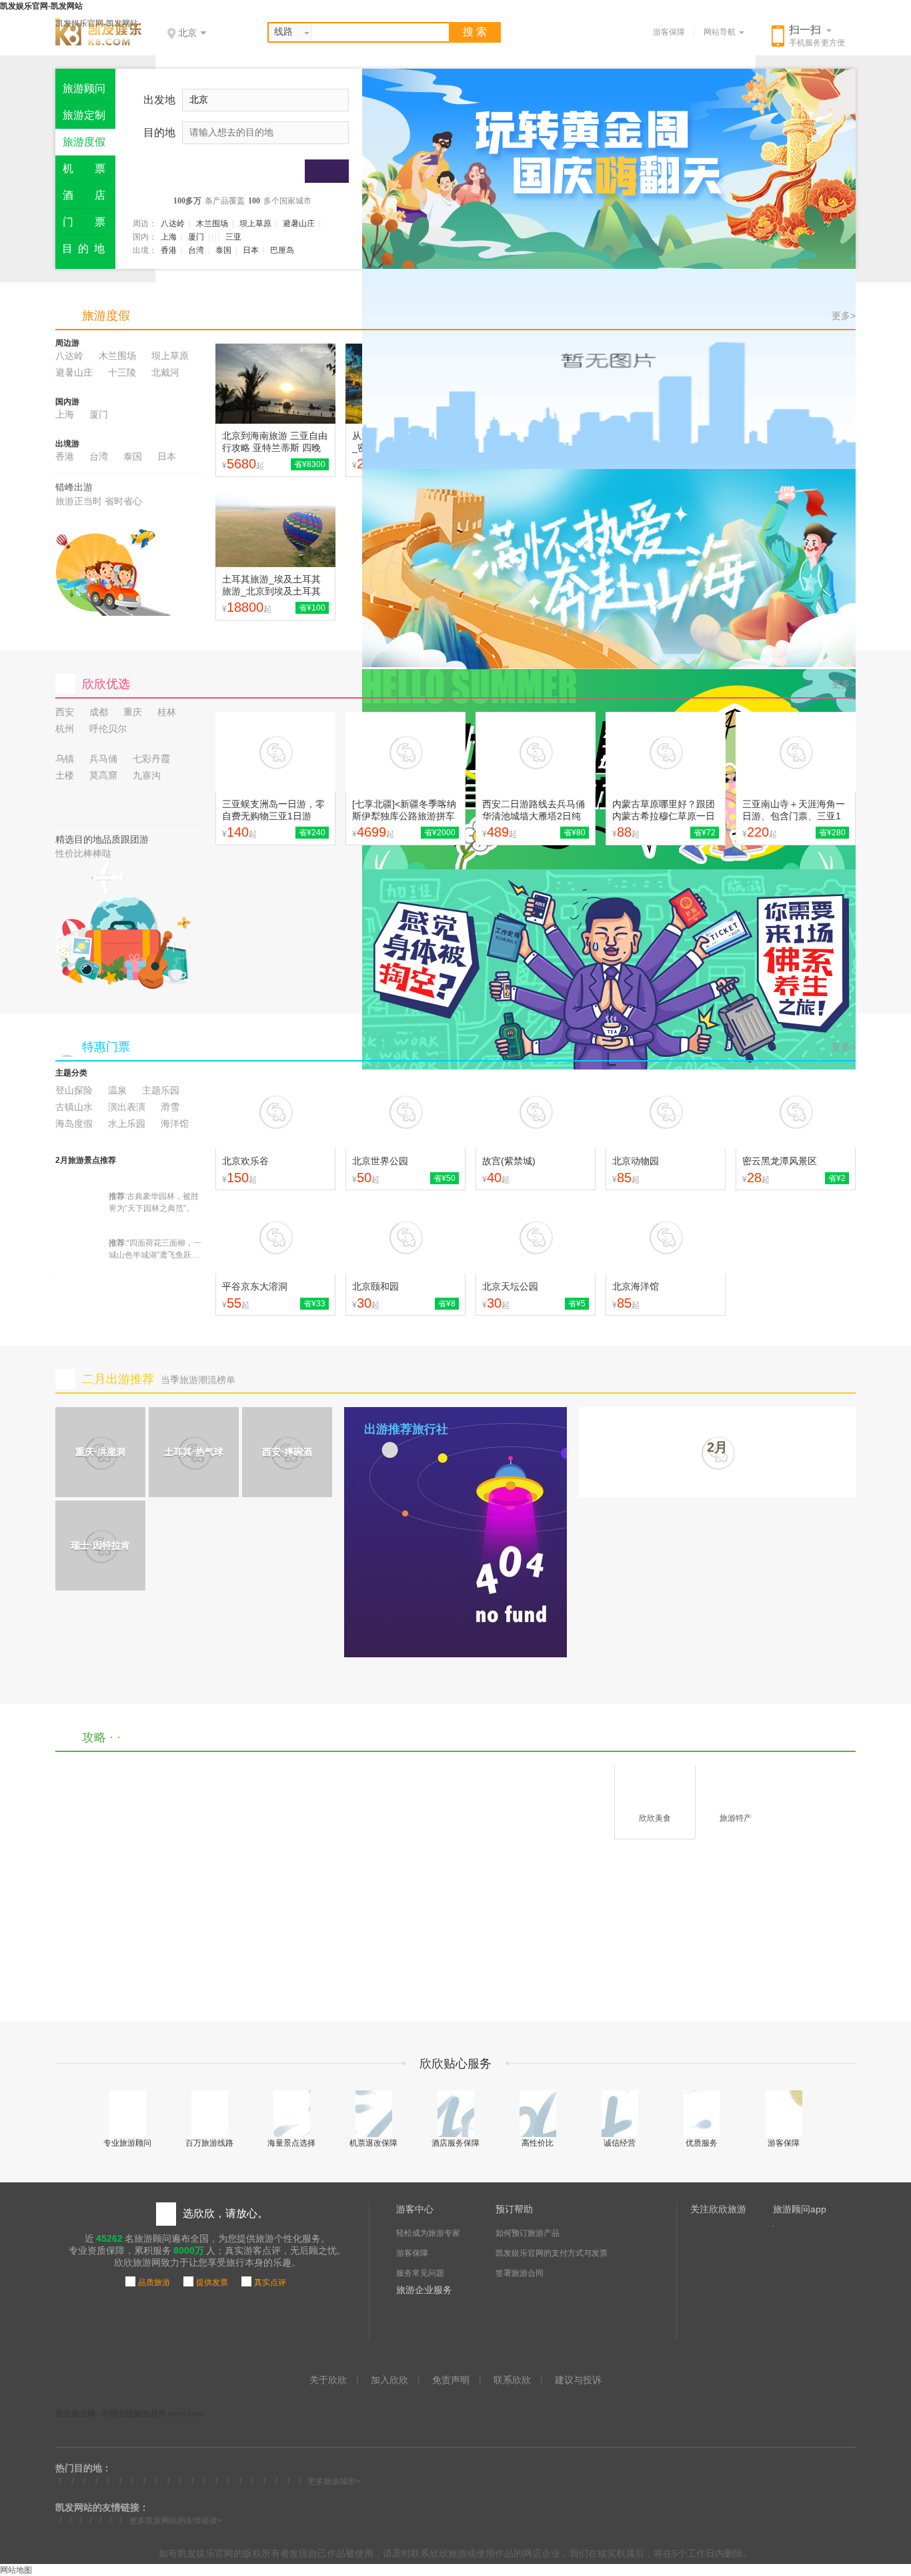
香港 (169, 250)
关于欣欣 (328, 2380)
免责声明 (451, 2380)
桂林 (167, 712)
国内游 (67, 402)
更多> (844, 316)
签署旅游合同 (520, 2273)
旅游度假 (106, 316)
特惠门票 (106, 1047)
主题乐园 (161, 1090)
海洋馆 (175, 1124)
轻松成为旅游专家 (428, 2233)
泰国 (223, 250)
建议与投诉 (578, 2380)
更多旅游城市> (334, 2481)
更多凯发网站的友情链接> (176, 2521)
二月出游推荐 (118, 1379)
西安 (65, 712)
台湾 (196, 250)
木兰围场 (212, 224)
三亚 (233, 237)
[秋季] (609, 369)
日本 (251, 250)
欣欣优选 (106, 684)
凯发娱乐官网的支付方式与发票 (552, 2253)
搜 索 (475, 32)
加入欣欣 (389, 2380)
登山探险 (74, 1090)
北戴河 (165, 372)
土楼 (65, 775)
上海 (169, 237)
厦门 (196, 237)
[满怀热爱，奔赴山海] (609, 569)
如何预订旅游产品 (528, 2233)
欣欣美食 (655, 1818)
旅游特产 (736, 1818)
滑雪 (170, 1107)
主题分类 (71, 1073)
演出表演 (127, 1107)
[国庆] (609, 169)
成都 (99, 712)
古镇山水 (74, 1107)
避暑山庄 (299, 224)
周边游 (67, 343)
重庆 (133, 712)
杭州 (65, 729)
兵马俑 (103, 759)
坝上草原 (255, 224)
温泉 (117, 1090)
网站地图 (16, 2570)
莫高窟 (103, 775)
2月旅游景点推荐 (86, 1160)
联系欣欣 (512, 2380)
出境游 (67, 444)
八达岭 (173, 224)
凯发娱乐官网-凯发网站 (97, 23)
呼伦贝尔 (108, 729)
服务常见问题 (420, 2273)
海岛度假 (74, 1124)
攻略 (94, 1737)
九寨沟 (147, 775)
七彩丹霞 (151, 759)
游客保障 (669, 32)
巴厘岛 (282, 250)
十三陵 (122, 372)
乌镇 (65, 759)
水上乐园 (127, 1124)
